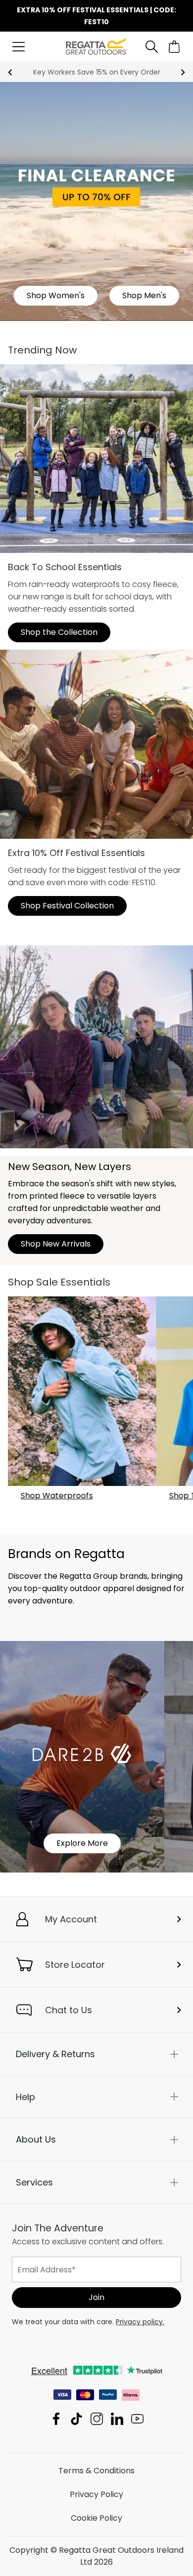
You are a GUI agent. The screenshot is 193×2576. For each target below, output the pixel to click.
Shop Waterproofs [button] (57, 1496)
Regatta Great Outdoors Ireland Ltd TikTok (76, 2419)
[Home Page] (96, 46)
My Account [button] (71, 1919)
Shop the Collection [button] (59, 632)
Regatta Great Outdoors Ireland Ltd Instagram (97, 2419)
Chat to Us (69, 2010)
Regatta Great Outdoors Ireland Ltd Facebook (56, 2419)
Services (34, 2182)
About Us (36, 2139)
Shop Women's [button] (56, 295)
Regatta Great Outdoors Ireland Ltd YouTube (137, 2419)
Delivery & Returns (55, 2054)
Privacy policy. (140, 2322)
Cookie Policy (96, 2518)
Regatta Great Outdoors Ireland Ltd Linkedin (117, 2419)
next (183, 72)
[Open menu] (19, 47)
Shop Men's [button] (144, 295)
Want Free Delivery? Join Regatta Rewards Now (96, 72)
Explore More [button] (82, 1843)
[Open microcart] (174, 47)
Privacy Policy (96, 2494)
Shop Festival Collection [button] (67, 906)
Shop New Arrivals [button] (56, 1244)
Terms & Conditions (96, 2471)
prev (10, 72)
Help (25, 2097)
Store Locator (75, 1965)
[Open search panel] (152, 47)
